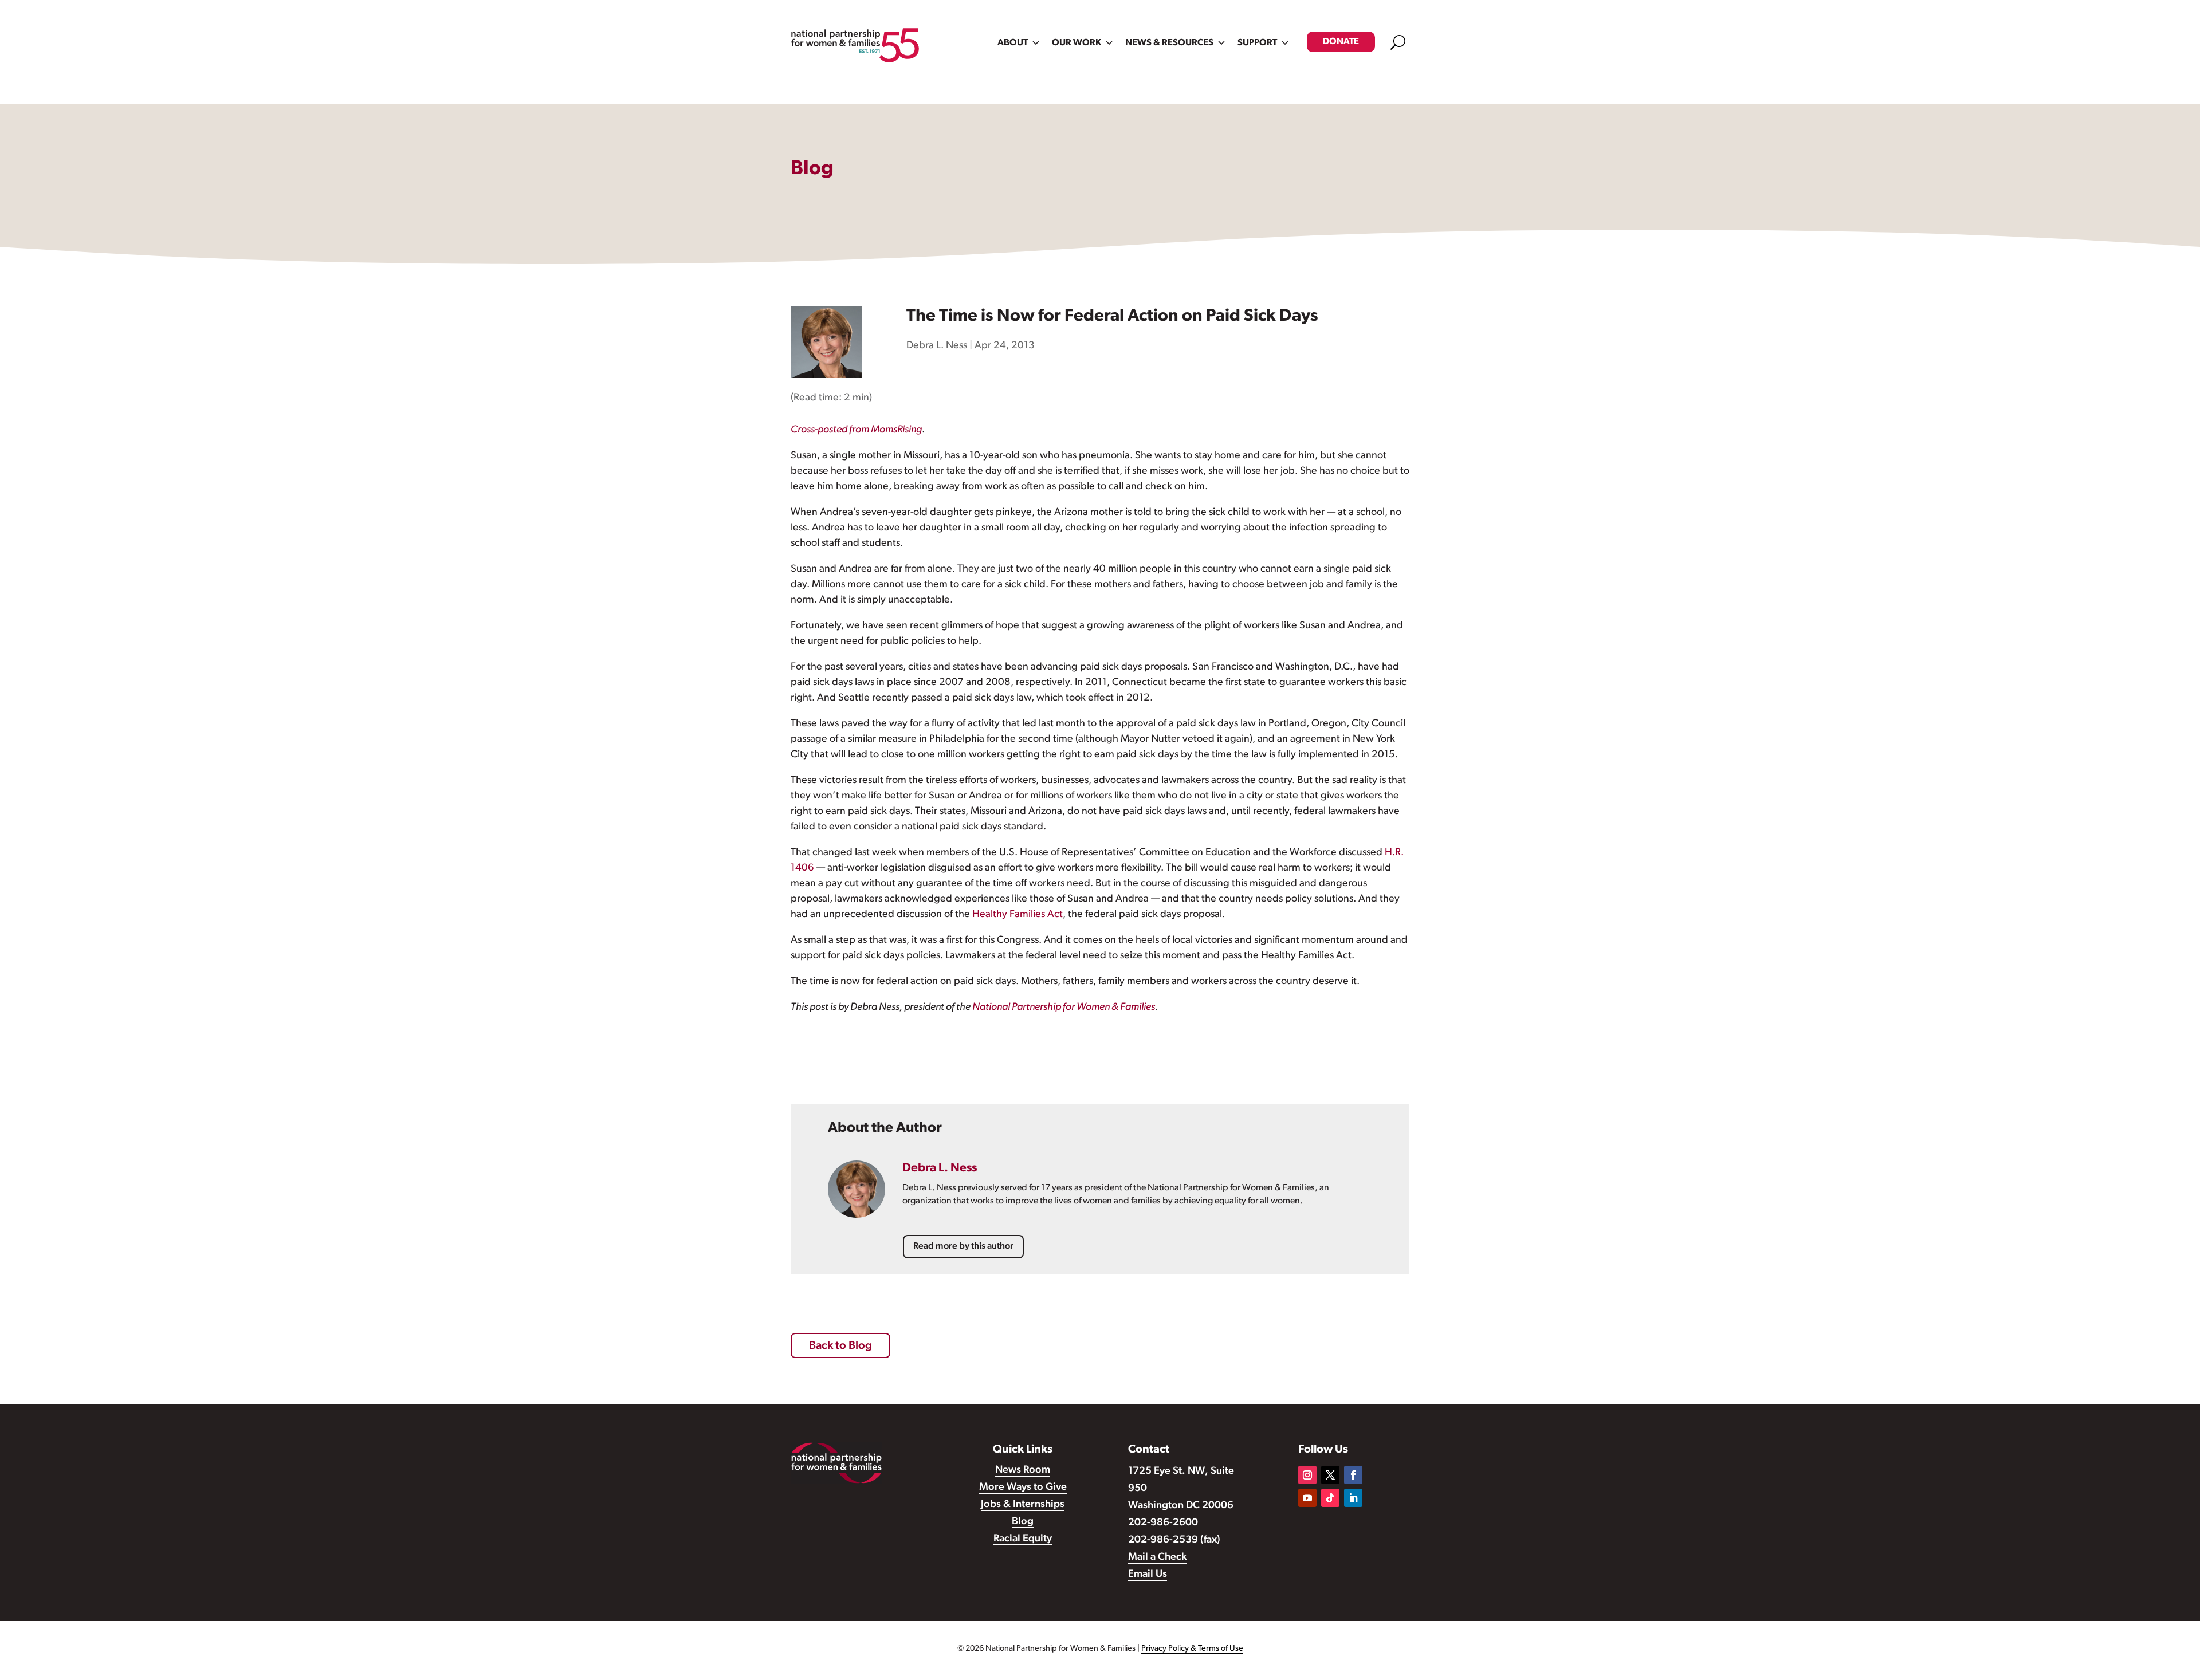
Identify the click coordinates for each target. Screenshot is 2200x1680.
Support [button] (1257, 43)
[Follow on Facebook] (1353, 1475)
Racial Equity (1023, 1539)
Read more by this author (963, 1246)
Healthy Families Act (1017, 915)
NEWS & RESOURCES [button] (1169, 43)
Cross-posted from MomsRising (856, 430)
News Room (1023, 1470)
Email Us (1148, 1575)
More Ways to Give (1023, 1488)
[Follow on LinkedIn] (1353, 1498)
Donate (1341, 42)
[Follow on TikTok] (1330, 1498)
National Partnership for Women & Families (1064, 1008)
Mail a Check (1157, 1557)
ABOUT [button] (1013, 43)
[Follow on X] (1330, 1475)
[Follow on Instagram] (1307, 1475)
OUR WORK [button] (1077, 43)
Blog (1023, 1522)
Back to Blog (840, 1346)
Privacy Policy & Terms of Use (1192, 1649)
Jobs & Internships (1023, 1505)
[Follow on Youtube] (1307, 1498)
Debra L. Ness (937, 346)
